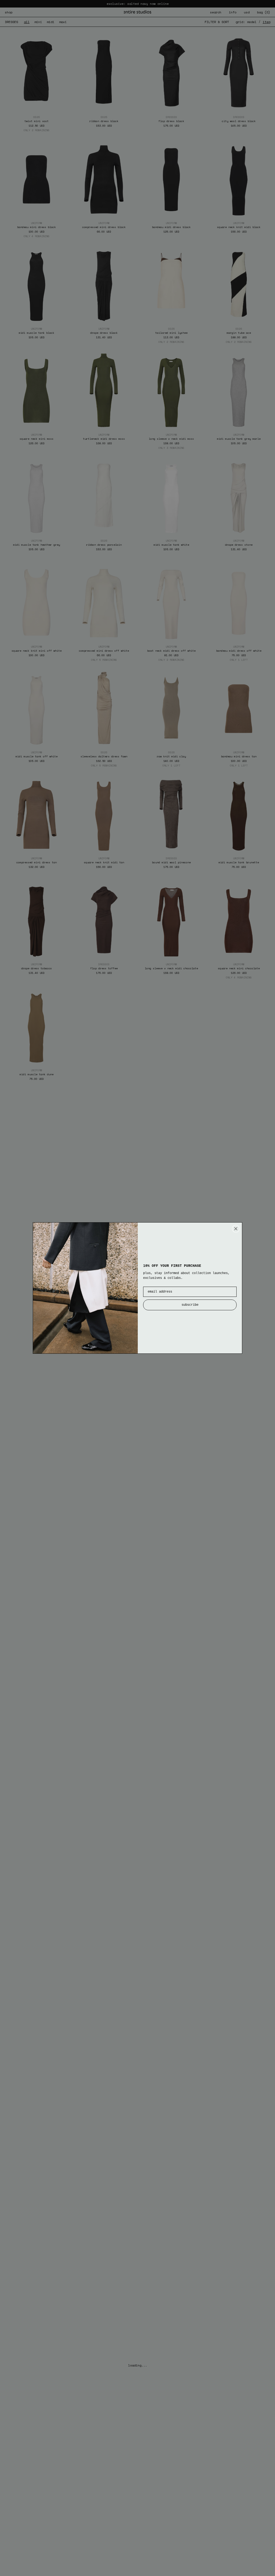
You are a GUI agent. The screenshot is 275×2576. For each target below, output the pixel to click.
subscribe (190, 1305)
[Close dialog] (236, 1229)
